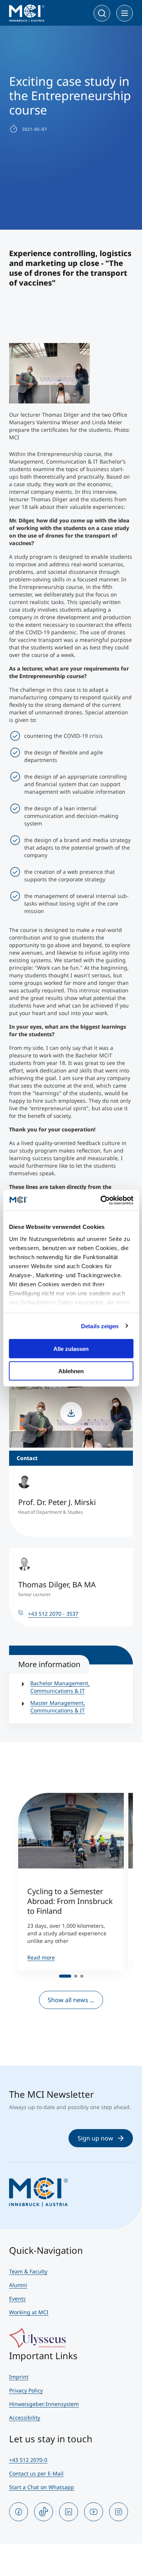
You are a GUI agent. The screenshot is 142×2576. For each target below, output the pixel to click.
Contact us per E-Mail (36, 2473)
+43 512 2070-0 (28, 2460)
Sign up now (95, 2138)
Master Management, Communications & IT (58, 1707)
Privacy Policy (26, 2390)
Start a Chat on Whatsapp (42, 2487)
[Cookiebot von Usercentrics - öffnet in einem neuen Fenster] (101, 1200)
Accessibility (25, 2418)
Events (17, 2299)
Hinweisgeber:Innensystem (44, 2404)
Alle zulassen (71, 1349)
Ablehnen (71, 1371)
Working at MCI (29, 2312)
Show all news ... (71, 2000)
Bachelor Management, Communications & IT (60, 1687)
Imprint (19, 2377)
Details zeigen (100, 1326)
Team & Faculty (28, 2271)
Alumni (18, 2285)
